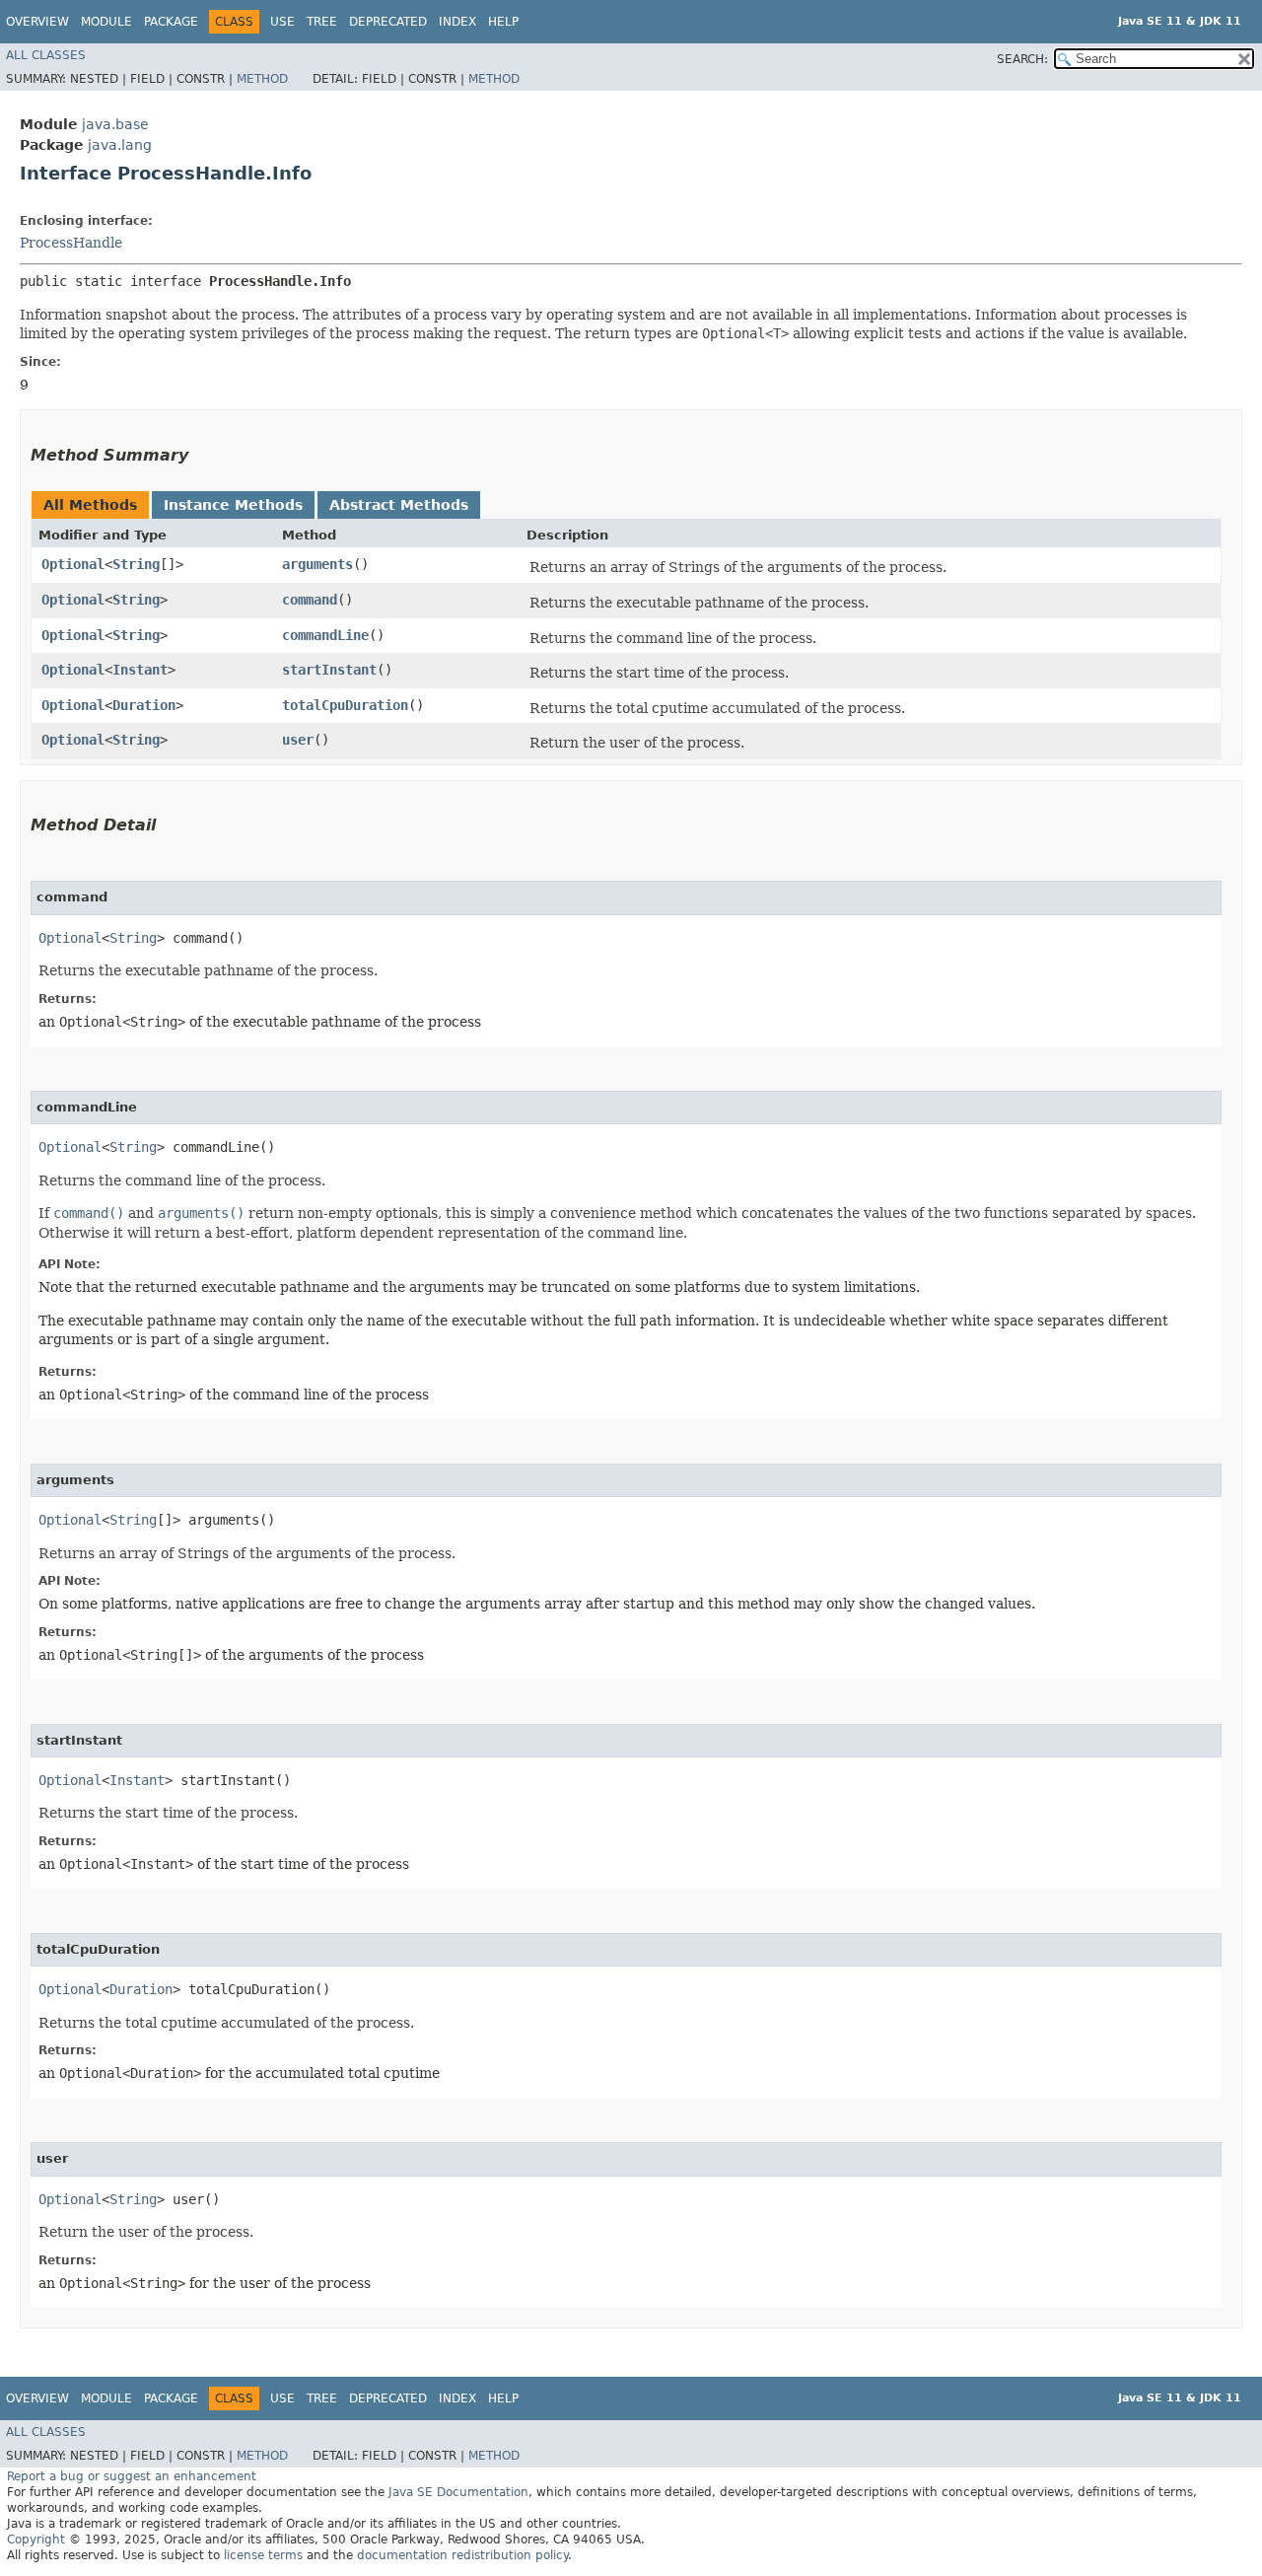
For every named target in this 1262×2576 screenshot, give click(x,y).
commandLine (325, 635)
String (136, 564)
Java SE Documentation (458, 2492)
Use (282, 22)
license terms (263, 2555)
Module (106, 22)
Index (457, 22)
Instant (140, 670)
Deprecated (388, 22)
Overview (37, 22)
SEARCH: (1022, 59)
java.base (115, 124)
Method (262, 79)
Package (171, 22)
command (310, 600)
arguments (317, 564)
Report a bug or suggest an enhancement (132, 2476)
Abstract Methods (399, 505)
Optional (73, 564)
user (298, 740)
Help (503, 22)
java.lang (120, 145)
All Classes (46, 55)
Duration (144, 705)
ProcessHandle (71, 243)
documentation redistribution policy (462, 2555)
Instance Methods (233, 505)
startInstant (329, 670)
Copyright (36, 2540)
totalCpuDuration (345, 705)
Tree (322, 22)
